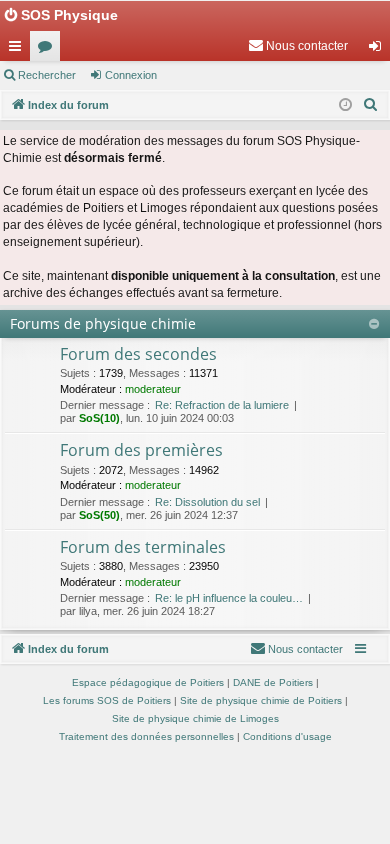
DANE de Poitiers (273, 682)
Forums (49, 50)
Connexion (131, 75)
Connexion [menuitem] (379, 50)
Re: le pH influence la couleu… (229, 598)
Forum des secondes (138, 354)
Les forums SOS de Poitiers (107, 700)
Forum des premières (141, 450)
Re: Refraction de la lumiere (222, 405)
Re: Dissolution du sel (207, 502)
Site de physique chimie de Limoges (195, 718)
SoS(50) (99, 515)
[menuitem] (298, 46)
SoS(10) (99, 418)
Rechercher (47, 75)
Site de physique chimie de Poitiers (261, 700)
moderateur (153, 389)
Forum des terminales (143, 547)
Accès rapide (19, 50)
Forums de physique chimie (103, 323)
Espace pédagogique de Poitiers (148, 682)
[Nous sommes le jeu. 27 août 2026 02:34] (345, 105)
